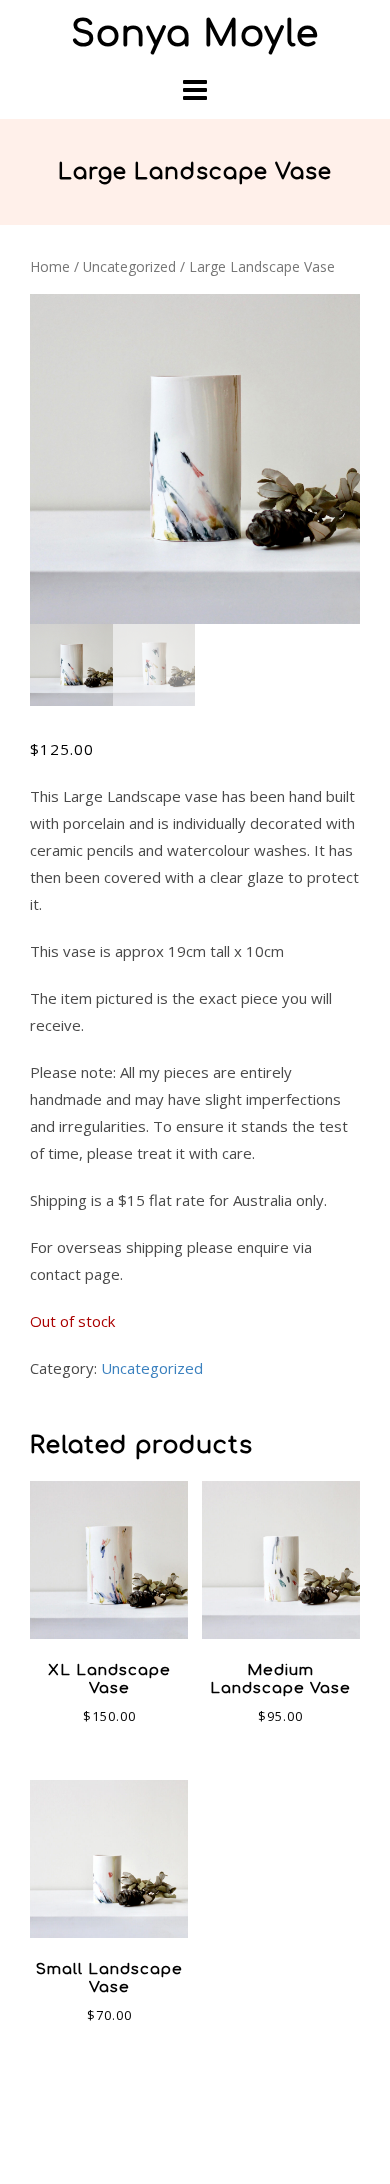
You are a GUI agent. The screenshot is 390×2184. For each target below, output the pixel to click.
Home (50, 266)
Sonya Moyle (195, 34)
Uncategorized (129, 266)
